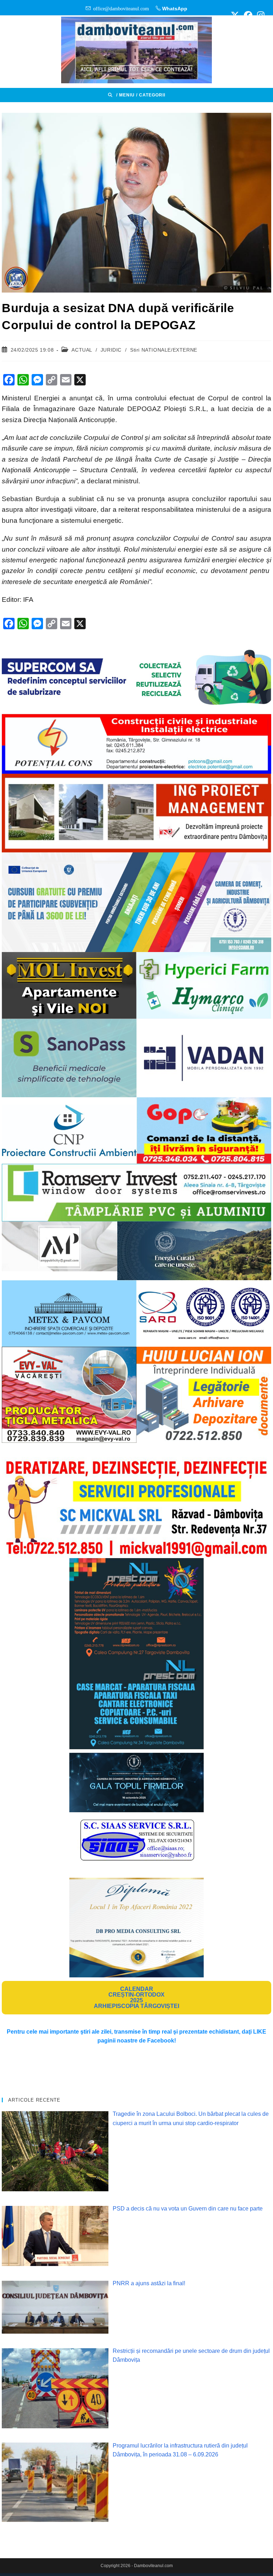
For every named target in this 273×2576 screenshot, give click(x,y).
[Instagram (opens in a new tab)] (260, 15)
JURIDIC (111, 350)
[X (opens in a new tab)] (235, 15)
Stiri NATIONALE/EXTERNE (164, 350)
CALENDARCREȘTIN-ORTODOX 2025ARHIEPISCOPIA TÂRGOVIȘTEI (136, 1997)
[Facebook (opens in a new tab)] (248, 15)
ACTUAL (82, 350)
